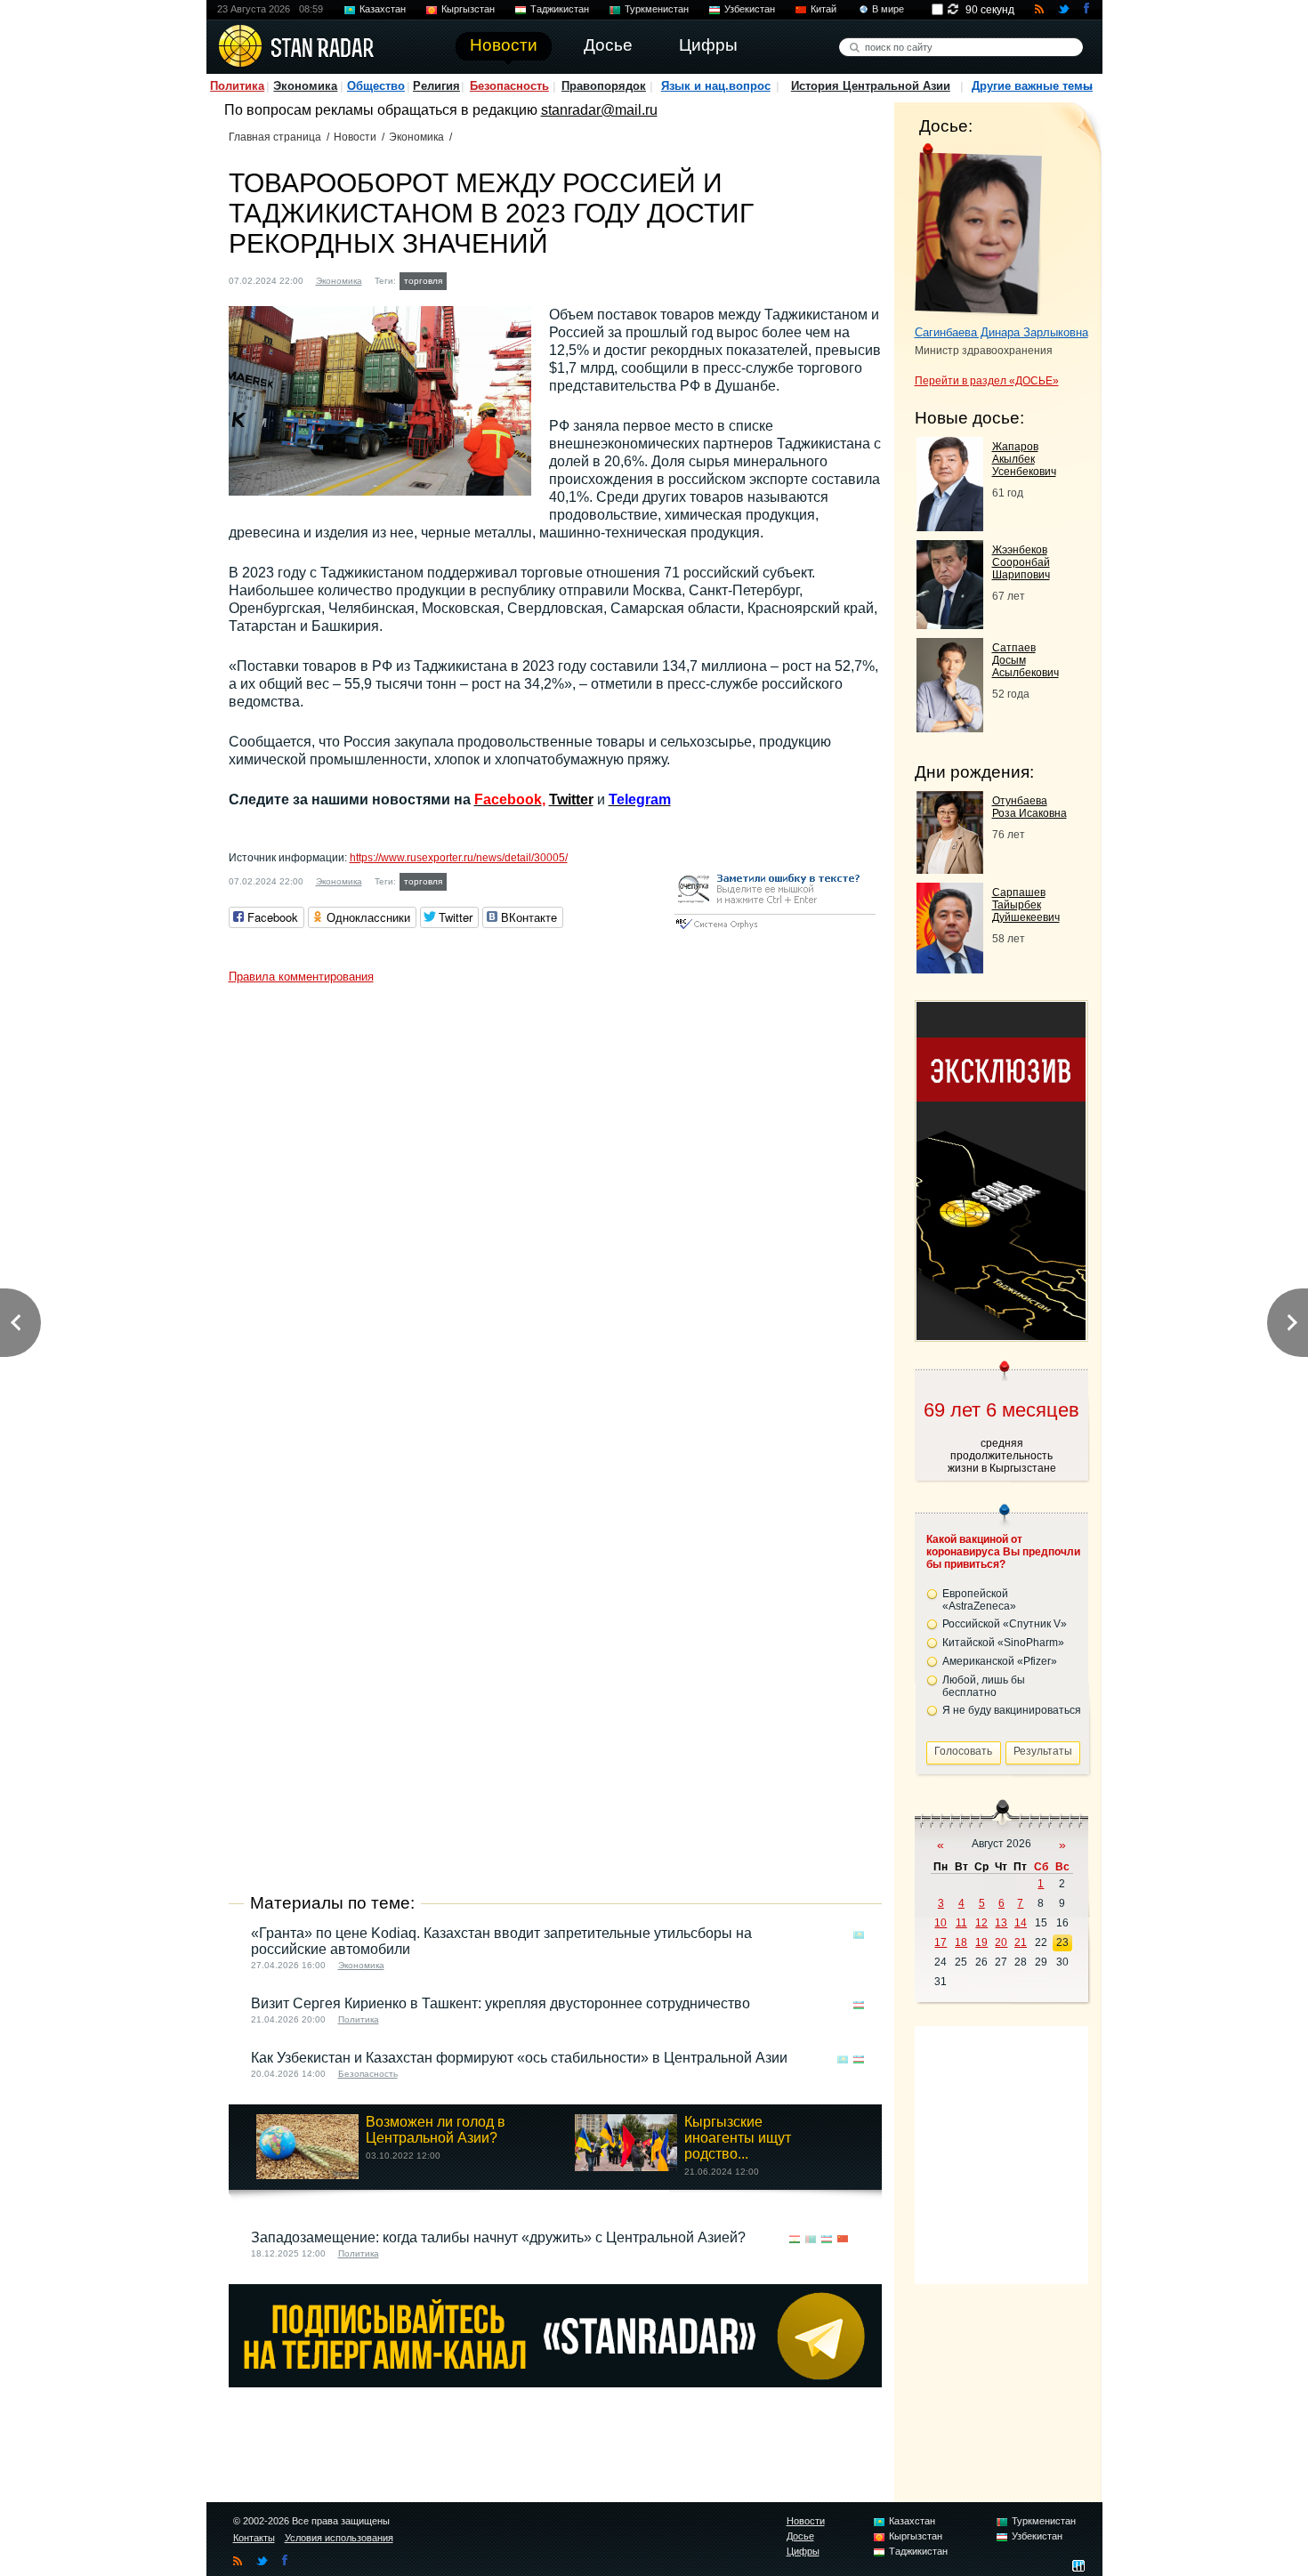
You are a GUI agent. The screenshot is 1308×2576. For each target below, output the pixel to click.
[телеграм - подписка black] (555, 2382)
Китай (824, 9)
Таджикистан (560, 9)
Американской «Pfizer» (1000, 1661)
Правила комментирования (301, 977)
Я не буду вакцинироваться (1012, 1710)
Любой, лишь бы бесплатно (984, 1686)
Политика (237, 86)
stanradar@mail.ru (599, 110)
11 (961, 1923)
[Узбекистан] (859, 2005)
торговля (423, 281)
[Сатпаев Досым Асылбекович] (950, 727)
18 (961, 1942)
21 (1021, 1942)
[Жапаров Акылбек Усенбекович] (950, 526)
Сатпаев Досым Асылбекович (1025, 660)
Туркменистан (657, 9)
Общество (376, 86)
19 (981, 1942)
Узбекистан (750, 9)
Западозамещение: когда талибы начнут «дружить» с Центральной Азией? (498, 2237)
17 (941, 1942)
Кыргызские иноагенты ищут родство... (738, 2138)
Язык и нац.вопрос (716, 86)
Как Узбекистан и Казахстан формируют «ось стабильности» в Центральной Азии (519, 2058)
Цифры (803, 2551)
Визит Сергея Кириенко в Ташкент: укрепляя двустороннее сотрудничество (501, 2003)
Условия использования (339, 2538)
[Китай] (843, 2239)
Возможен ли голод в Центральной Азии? (436, 2130)
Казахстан (383, 9)
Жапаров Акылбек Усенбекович (1024, 459)
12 (981, 1923)
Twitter (571, 799)
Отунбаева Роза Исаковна (1029, 807)
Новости (355, 137)
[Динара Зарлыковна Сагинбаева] (978, 230)
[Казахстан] (859, 1935)
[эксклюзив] (1001, 1335)
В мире (888, 9)
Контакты (254, 2538)
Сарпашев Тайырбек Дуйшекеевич (1026, 905)
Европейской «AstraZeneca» (979, 1600)
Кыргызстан (468, 9)
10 (941, 1923)
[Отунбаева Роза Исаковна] (950, 869)
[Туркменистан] (811, 2239)
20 (1001, 1942)
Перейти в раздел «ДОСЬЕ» (987, 381)
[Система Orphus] (775, 930)
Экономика (305, 86)
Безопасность (509, 86)
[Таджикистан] (462, 279)
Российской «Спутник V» (1005, 1624)
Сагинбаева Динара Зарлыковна (1001, 332)
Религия (436, 86)
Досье (800, 2536)
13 (1001, 1923)
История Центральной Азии (871, 86)
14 (1021, 1923)
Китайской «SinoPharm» (1003, 1643)
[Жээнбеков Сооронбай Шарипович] (950, 624)
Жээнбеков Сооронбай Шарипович (1021, 562)
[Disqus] (555, 1215)
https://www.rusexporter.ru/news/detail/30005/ (459, 858)
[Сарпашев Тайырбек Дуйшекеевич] (950, 969)
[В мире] (859, 2239)
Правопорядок (604, 86)
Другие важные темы (1032, 86)
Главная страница (275, 137)
